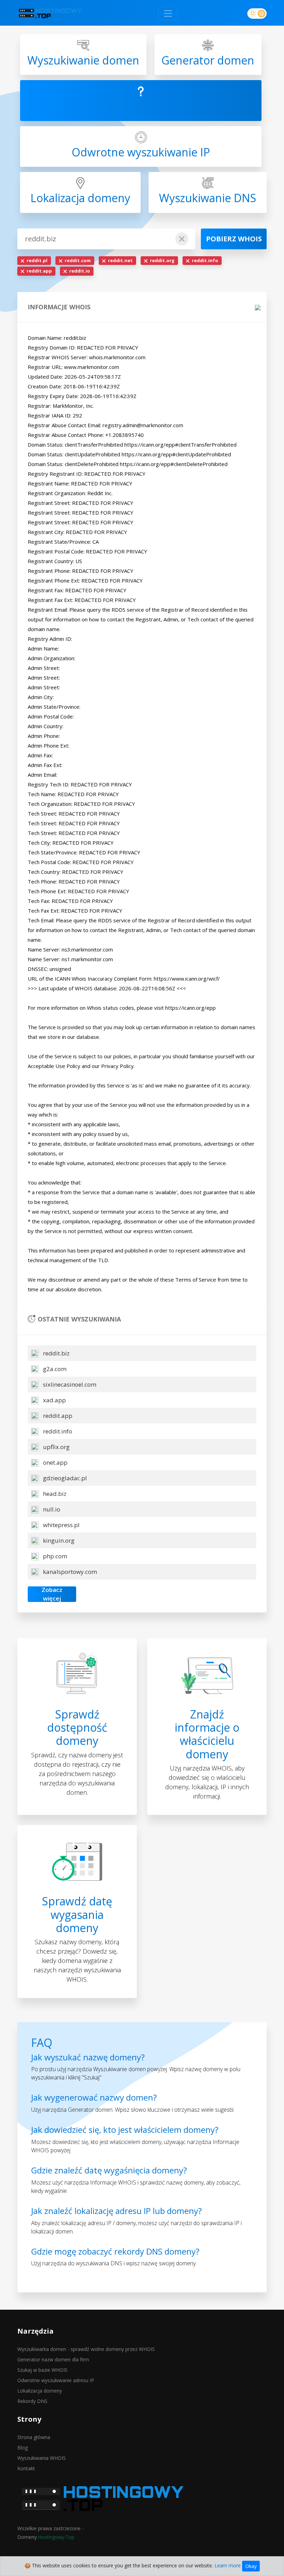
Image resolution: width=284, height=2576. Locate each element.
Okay (251, 2566)
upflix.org (56, 1447)
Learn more (228, 2565)
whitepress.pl (61, 1525)
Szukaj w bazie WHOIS (42, 2370)
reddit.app (57, 1416)
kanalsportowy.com (69, 1572)
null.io (51, 1509)
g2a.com (54, 1369)
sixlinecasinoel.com (69, 1384)
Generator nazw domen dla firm (53, 2359)
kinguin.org (58, 1540)
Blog (23, 2448)
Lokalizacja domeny (40, 2391)
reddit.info (57, 1431)
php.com (54, 1556)
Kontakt (26, 2468)
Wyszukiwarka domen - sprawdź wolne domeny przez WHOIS (86, 2349)
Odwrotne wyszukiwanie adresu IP (56, 2380)
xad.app (54, 1400)
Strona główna (34, 2437)
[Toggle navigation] (168, 14)
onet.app (55, 1462)
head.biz (54, 1494)
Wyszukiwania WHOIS (42, 2458)
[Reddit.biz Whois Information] (50, 13)
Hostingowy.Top (56, 2537)
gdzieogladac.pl (64, 1478)
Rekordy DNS (32, 2401)
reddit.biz (56, 1353)
